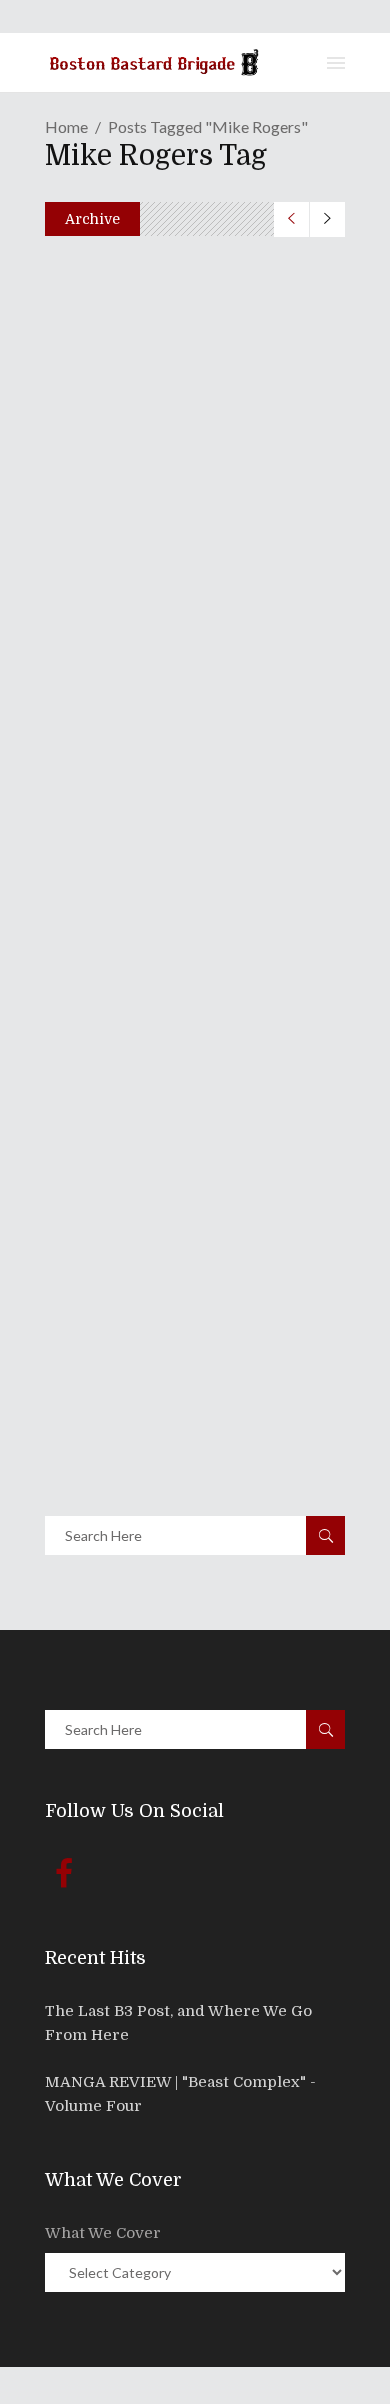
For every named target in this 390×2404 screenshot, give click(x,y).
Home (66, 126)
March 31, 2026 (126, 445)
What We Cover (103, 2233)
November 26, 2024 (140, 765)
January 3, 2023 (128, 1085)
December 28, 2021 (138, 1405)
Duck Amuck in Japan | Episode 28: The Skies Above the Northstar (188, 707)
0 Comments (190, 488)
